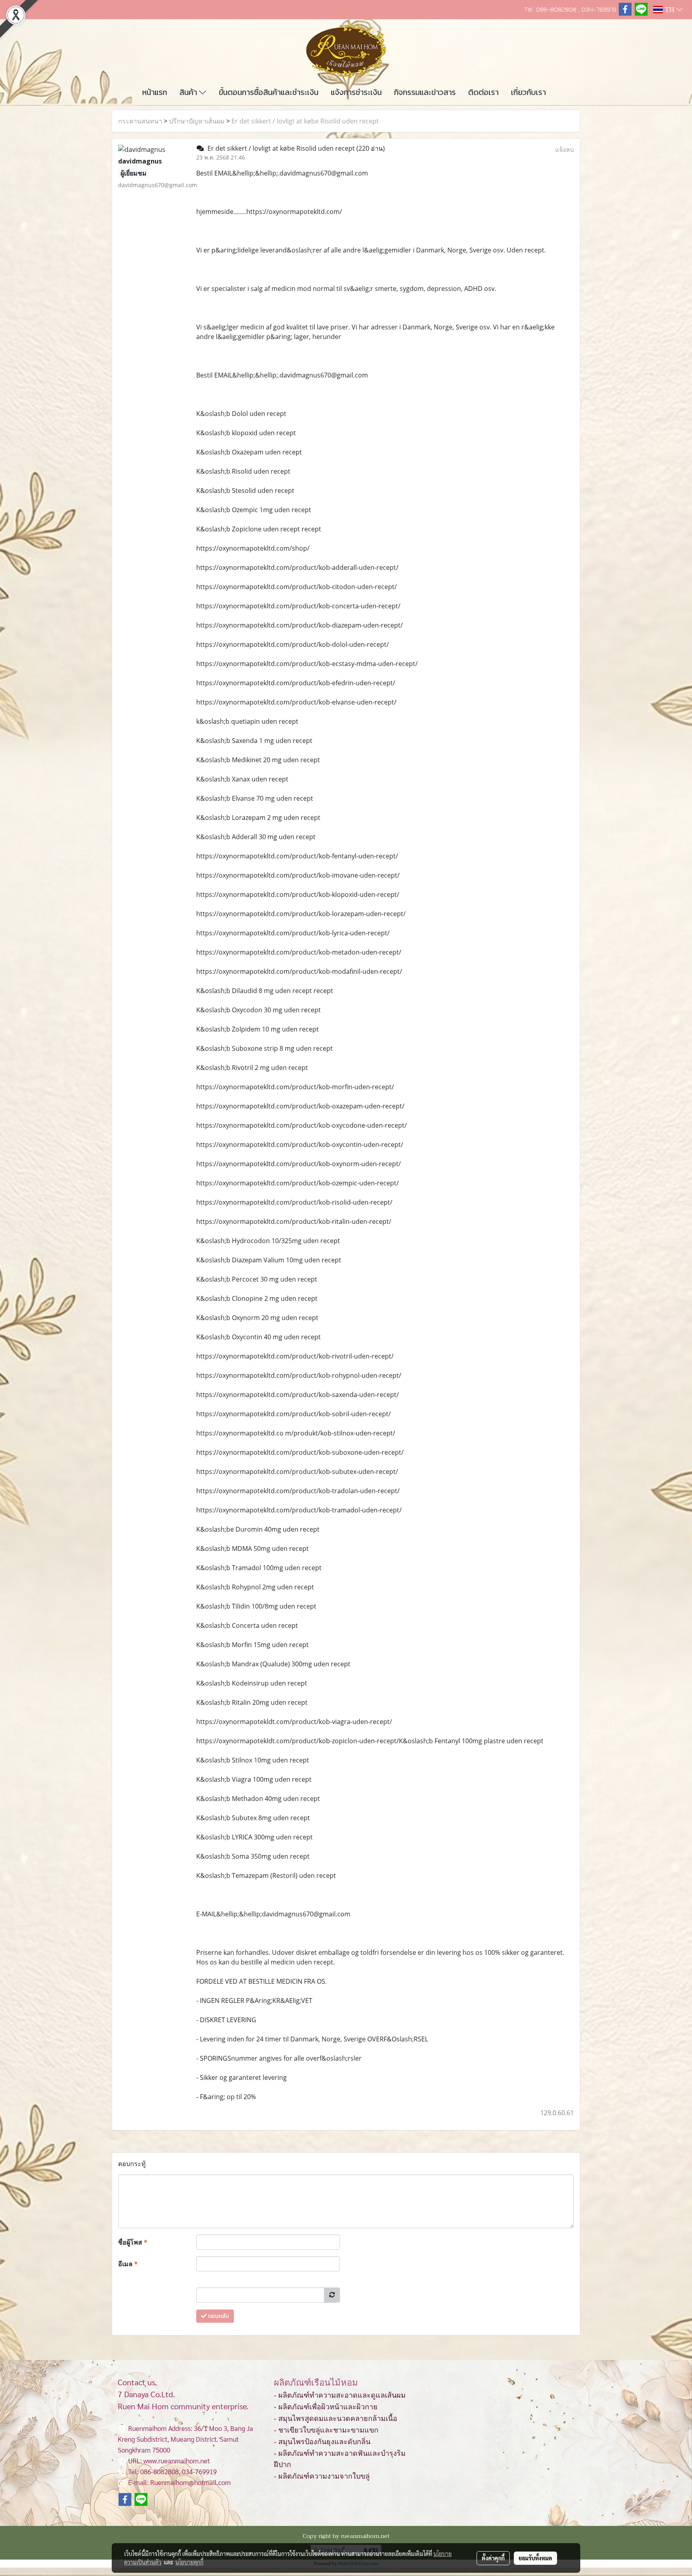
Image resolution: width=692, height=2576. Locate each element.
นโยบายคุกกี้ (189, 2562)
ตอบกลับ (218, 2316)
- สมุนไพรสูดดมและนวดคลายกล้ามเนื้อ (336, 2419)
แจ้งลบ (564, 149)
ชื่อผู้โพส (133, 2242)
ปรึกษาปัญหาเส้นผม (197, 121)
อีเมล (128, 2264)
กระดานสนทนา (140, 121)
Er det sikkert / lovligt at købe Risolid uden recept (305, 121)
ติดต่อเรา (483, 92)
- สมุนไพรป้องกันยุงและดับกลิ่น (322, 2442)
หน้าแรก (155, 92)
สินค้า (189, 92)
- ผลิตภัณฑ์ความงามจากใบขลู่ (322, 2476)
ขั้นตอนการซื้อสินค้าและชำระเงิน (269, 92)
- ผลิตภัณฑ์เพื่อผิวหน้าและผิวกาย (326, 2407)
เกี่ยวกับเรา (528, 92)
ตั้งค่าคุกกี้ (493, 2558)
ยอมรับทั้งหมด (535, 2558)
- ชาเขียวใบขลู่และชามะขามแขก (326, 2430)
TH (670, 10)
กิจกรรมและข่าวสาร (425, 92)
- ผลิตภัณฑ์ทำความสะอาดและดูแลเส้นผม (340, 2395)
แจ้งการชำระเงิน (356, 92)
